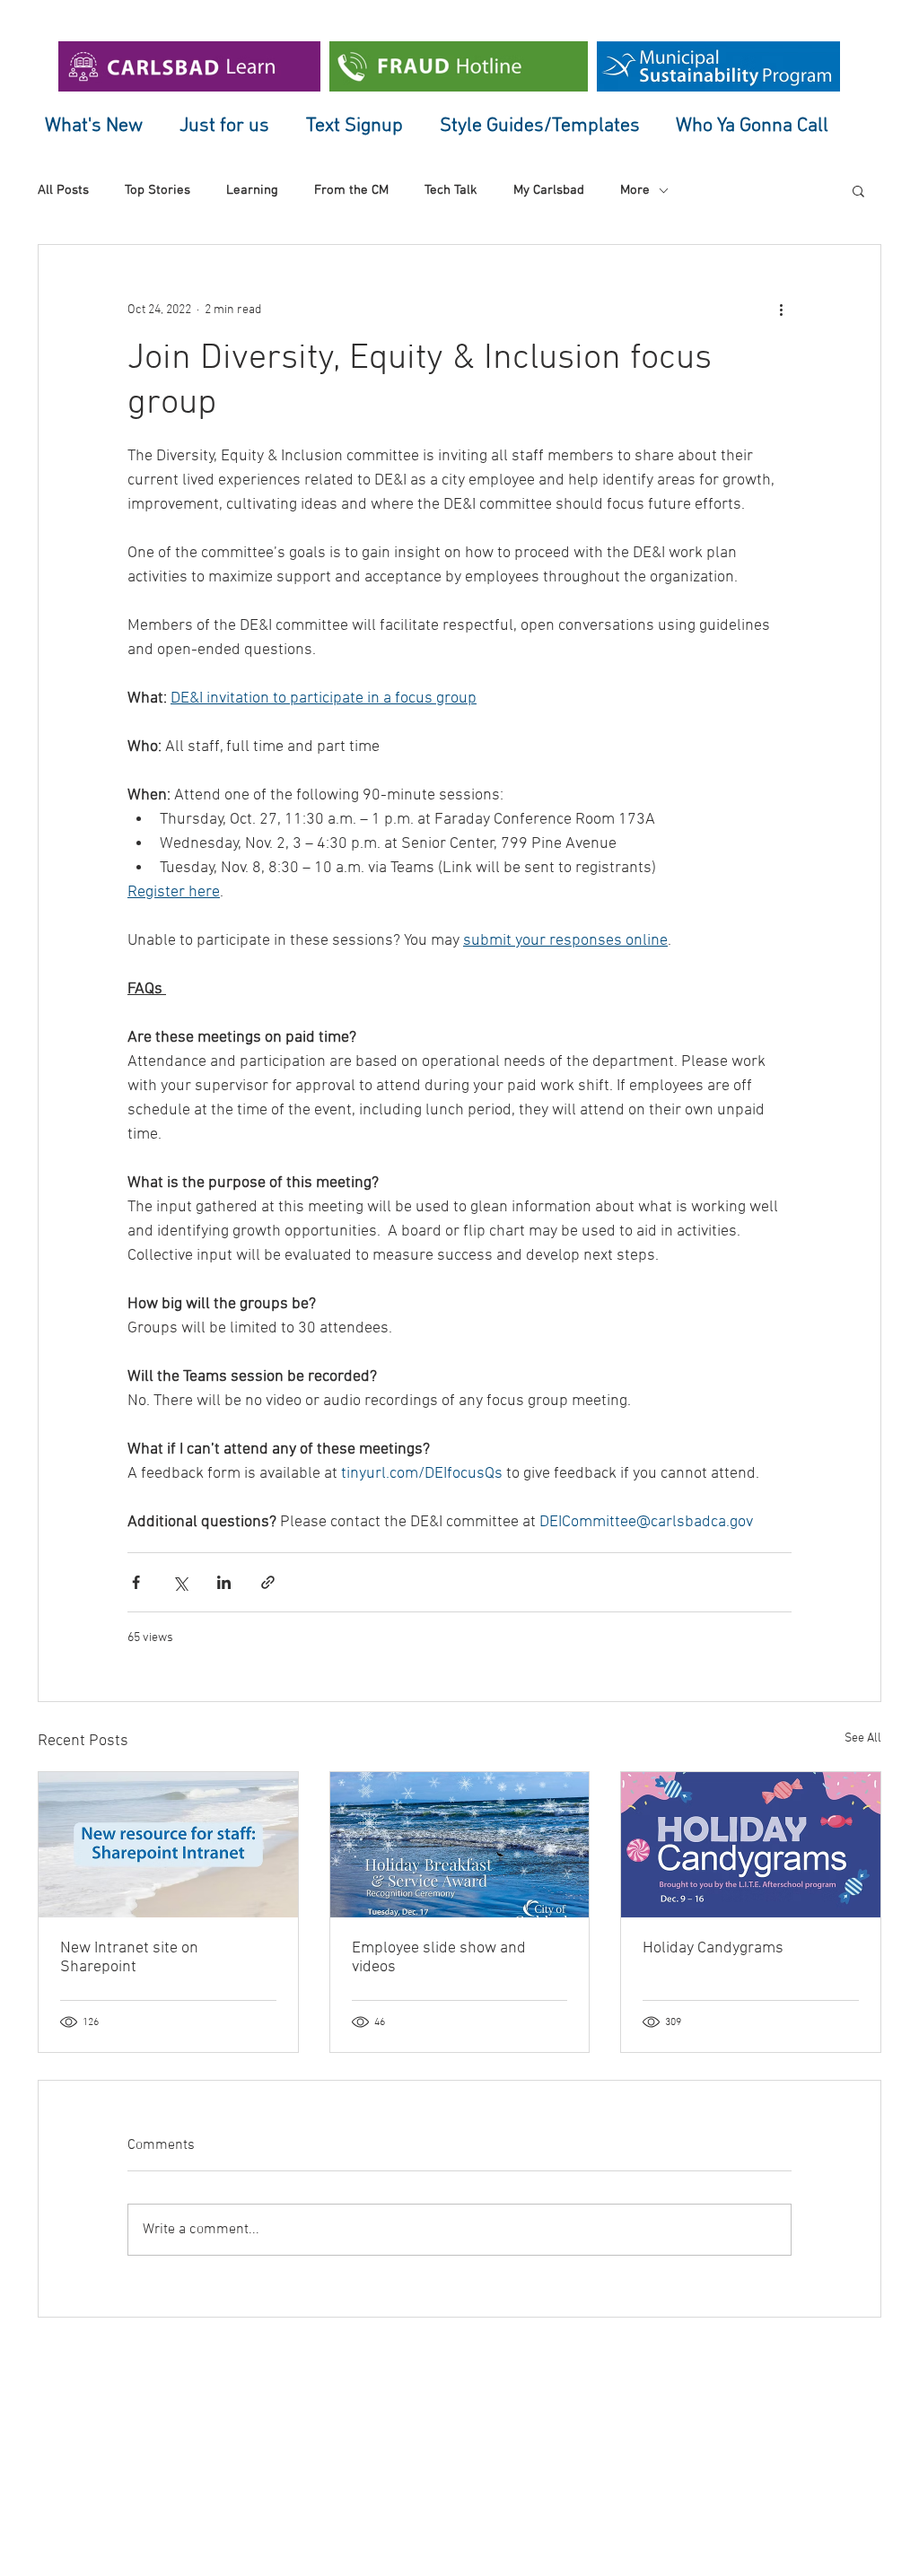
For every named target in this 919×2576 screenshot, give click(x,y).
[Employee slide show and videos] (460, 1845)
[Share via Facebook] (136, 1582)
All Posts (63, 190)
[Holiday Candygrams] (751, 1845)
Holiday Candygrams (713, 1948)
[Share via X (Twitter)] (180, 1582)
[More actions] (781, 310)
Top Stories (158, 190)
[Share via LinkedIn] (224, 1582)
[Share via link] (268, 1582)
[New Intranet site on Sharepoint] (168, 1845)
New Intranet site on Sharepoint (129, 1958)
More (635, 190)
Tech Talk (451, 190)
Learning (252, 190)
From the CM (351, 190)
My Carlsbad (549, 190)
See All (863, 1738)
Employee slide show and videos (439, 1958)
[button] (858, 190)
